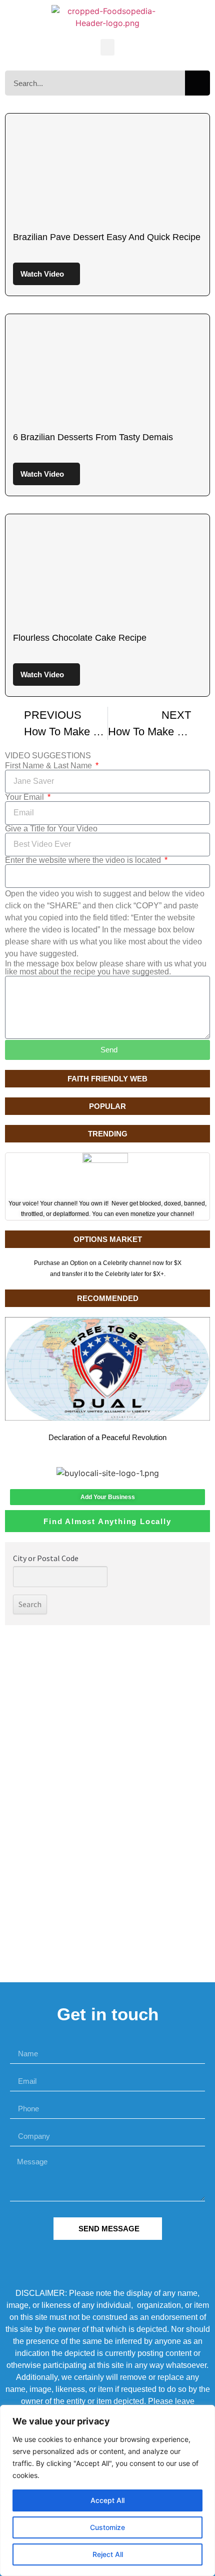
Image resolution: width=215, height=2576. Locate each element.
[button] (107, 47)
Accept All (107, 2500)
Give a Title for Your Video (51, 829)
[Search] (197, 83)
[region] (107, 2490)
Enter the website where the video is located (84, 860)
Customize (107, 2527)
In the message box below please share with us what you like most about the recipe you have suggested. (106, 968)
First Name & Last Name (49, 766)
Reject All (108, 2554)
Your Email (25, 797)
